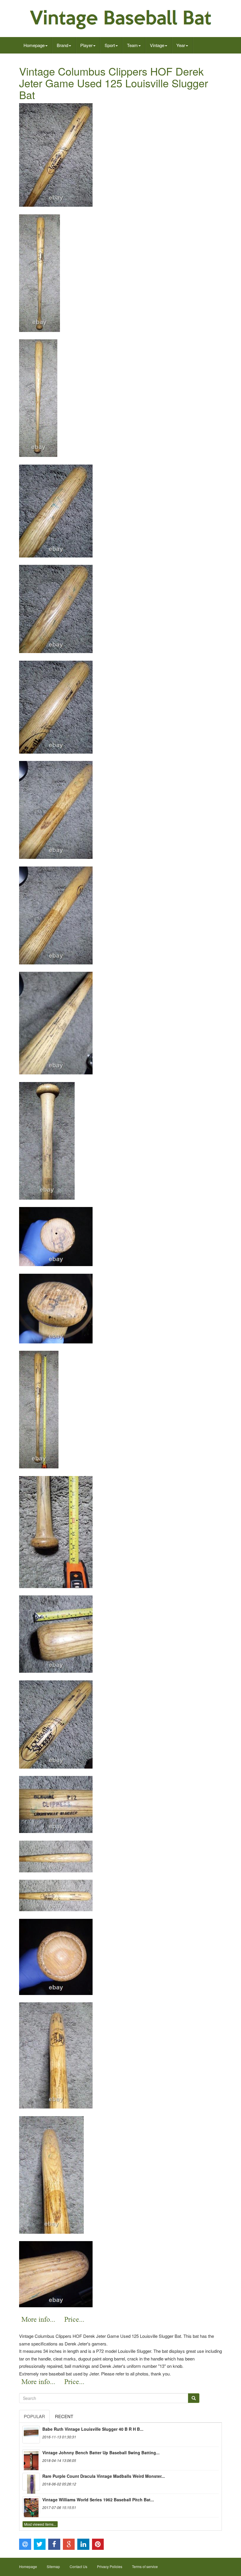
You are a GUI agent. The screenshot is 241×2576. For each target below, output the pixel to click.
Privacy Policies (110, 2566)
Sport (110, 45)
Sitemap (53, 2566)
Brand (62, 45)
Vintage (157, 45)
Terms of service (145, 2566)
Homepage (34, 45)
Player (86, 45)
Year (181, 45)
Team (132, 45)
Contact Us (78, 2566)
